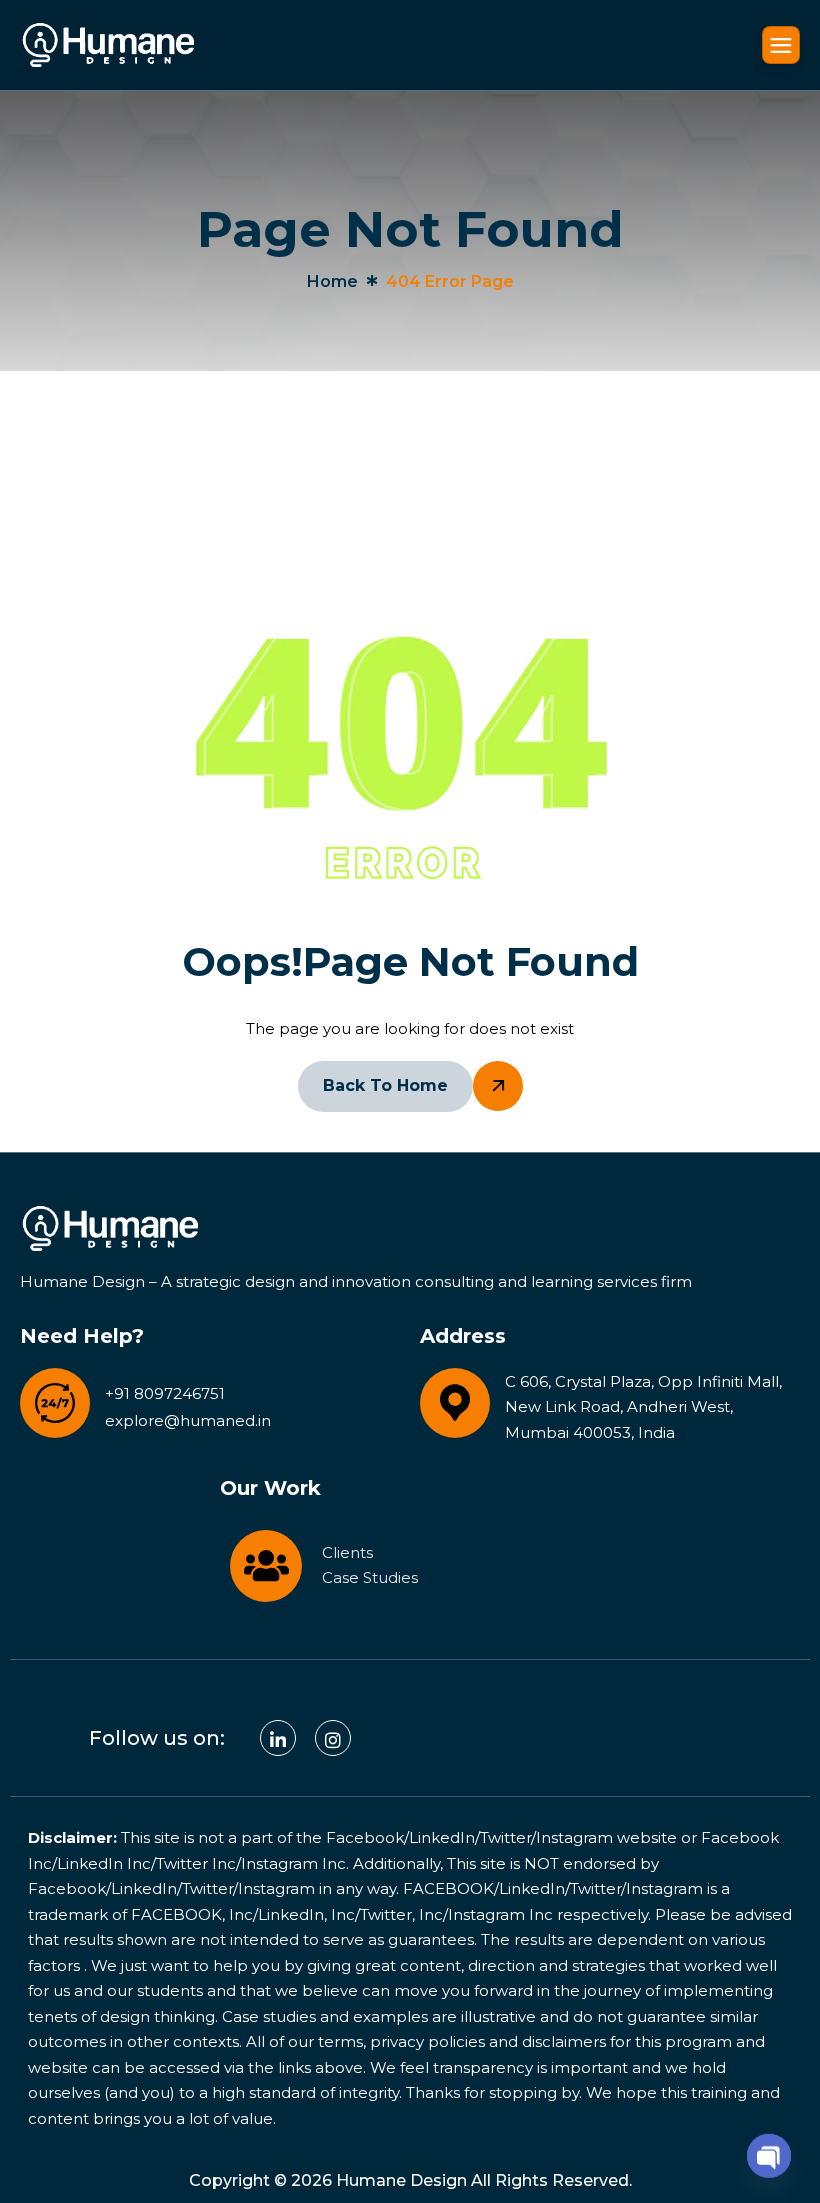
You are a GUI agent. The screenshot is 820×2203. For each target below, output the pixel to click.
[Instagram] (333, 1738)
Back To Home (385, 1085)
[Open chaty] (769, 2151)
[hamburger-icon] (781, 45)
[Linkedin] (278, 1738)
